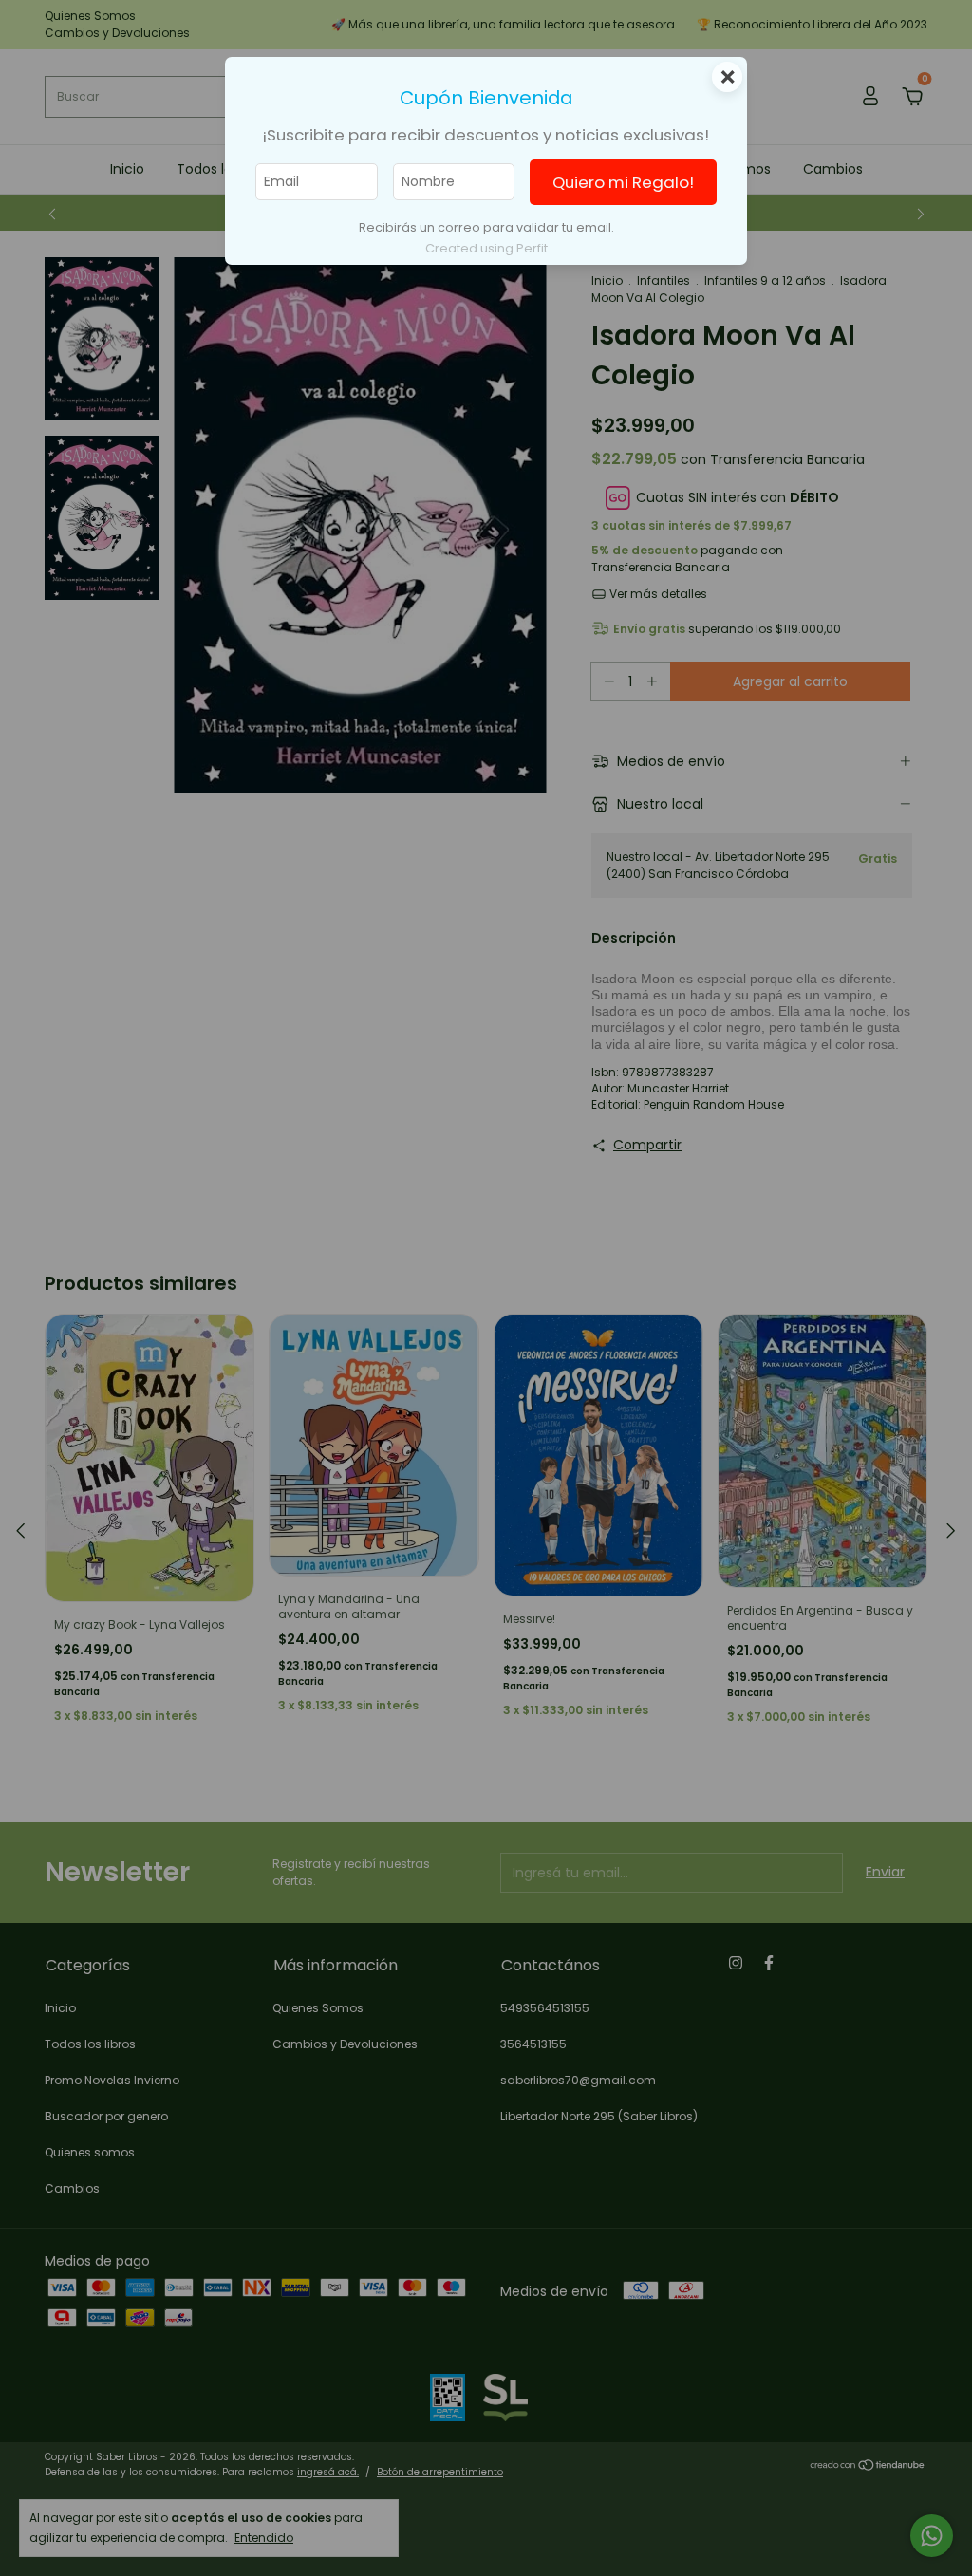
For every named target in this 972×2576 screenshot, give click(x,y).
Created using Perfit (486, 248)
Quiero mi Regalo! (623, 182)
